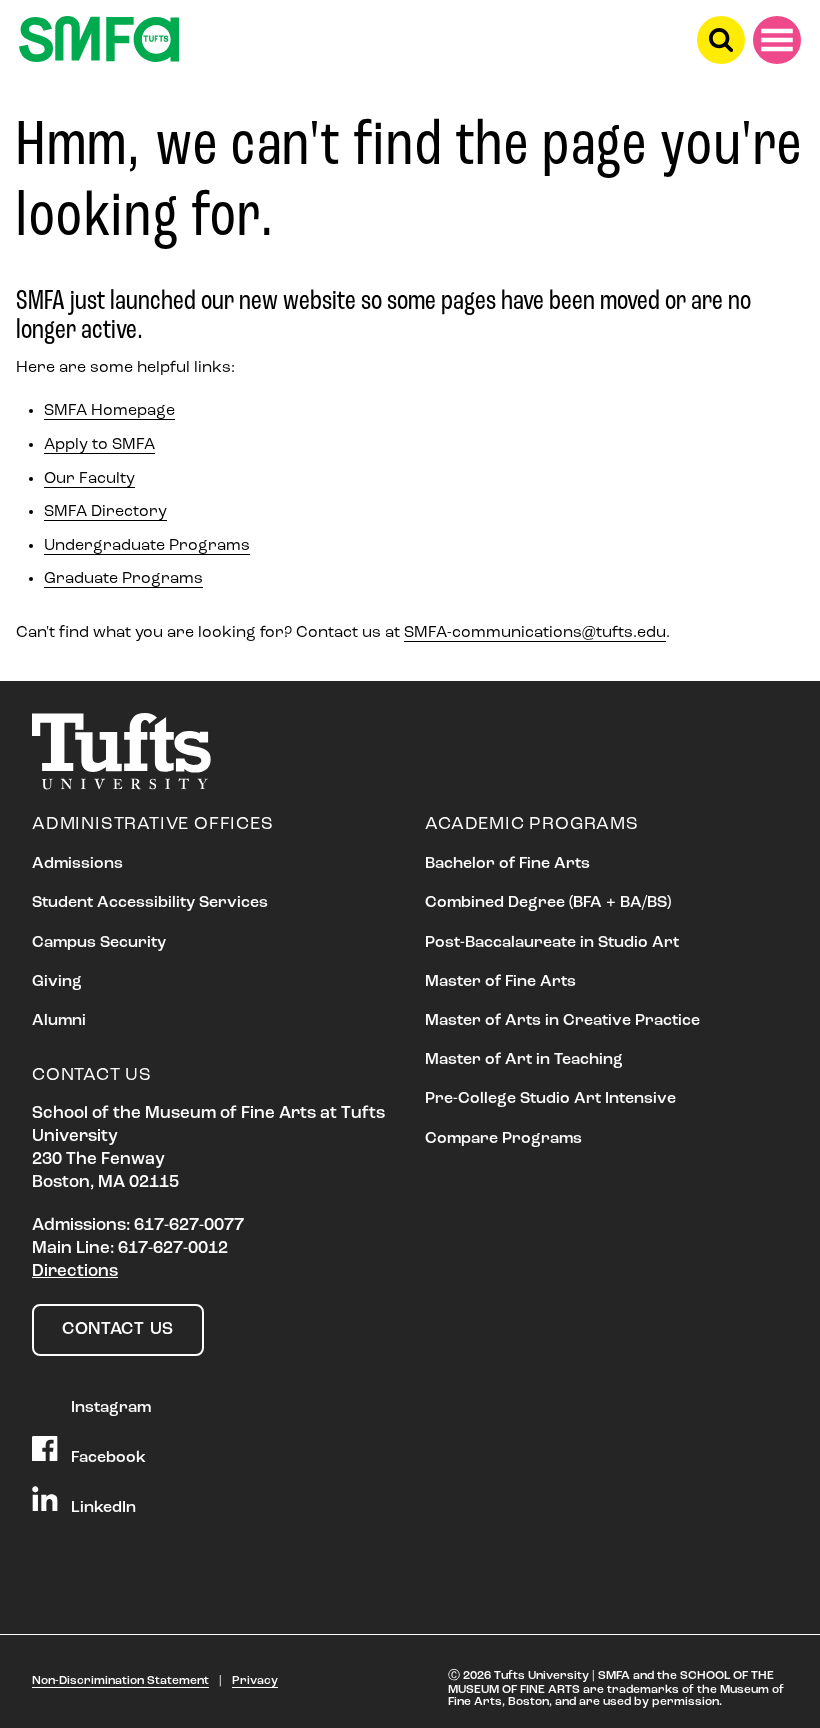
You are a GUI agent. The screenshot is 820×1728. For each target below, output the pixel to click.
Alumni (59, 1021)
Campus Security (99, 943)
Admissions (77, 864)
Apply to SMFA (99, 445)
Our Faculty (89, 479)
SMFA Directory (105, 512)
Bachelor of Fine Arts (507, 864)
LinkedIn (101, 1507)
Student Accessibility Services (150, 903)
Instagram (109, 1407)
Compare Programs (503, 1139)
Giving (57, 982)
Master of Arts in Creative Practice (562, 1021)
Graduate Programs (123, 579)
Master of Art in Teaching (524, 1060)
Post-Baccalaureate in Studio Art (552, 943)
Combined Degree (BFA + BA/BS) (548, 903)
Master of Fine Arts (500, 982)
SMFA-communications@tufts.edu (535, 633)
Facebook (106, 1457)
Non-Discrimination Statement (120, 1681)
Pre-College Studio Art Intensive (550, 1099)
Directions (75, 1271)
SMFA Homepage (109, 411)
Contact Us (118, 1329)
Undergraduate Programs (147, 546)
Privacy (255, 1681)
